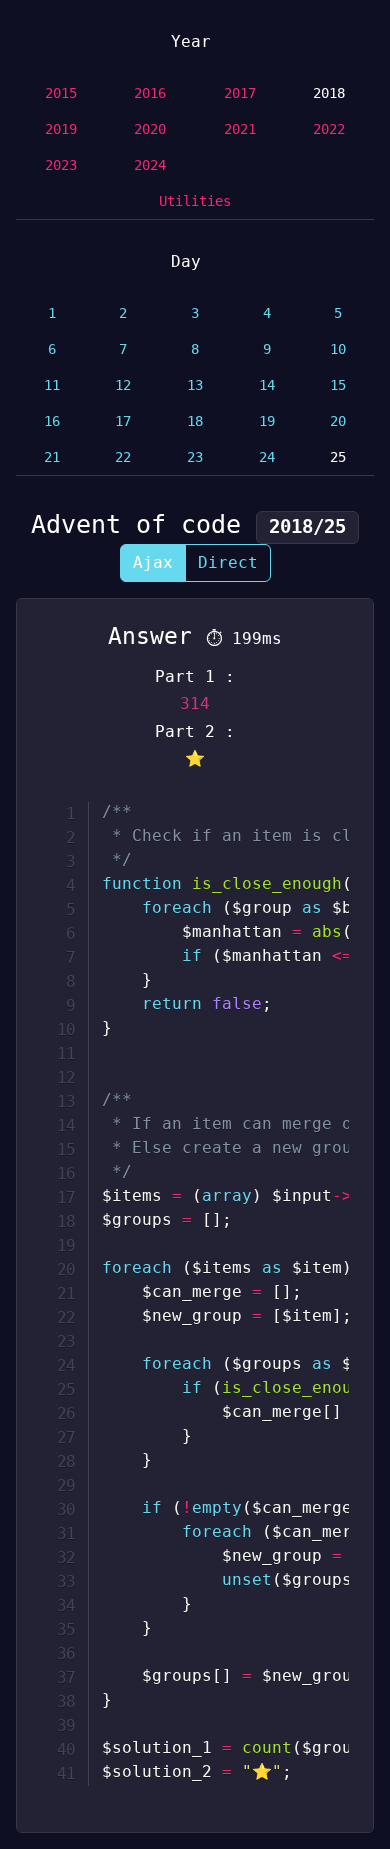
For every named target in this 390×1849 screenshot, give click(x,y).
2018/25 (307, 526)
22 (123, 457)
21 (52, 457)
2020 (150, 129)
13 (195, 385)
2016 (150, 93)
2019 (61, 129)
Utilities (195, 201)
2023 (61, 165)
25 (338, 457)
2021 (240, 129)
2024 (150, 165)
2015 (61, 93)
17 (123, 421)
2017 (240, 93)
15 (338, 385)
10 (338, 349)
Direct (228, 562)
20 (338, 421)
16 (52, 421)
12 (123, 385)
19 (267, 421)
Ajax (153, 562)
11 (52, 385)
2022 (329, 129)
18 (195, 421)
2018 (329, 93)
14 (267, 385)
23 (195, 457)
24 (267, 457)
